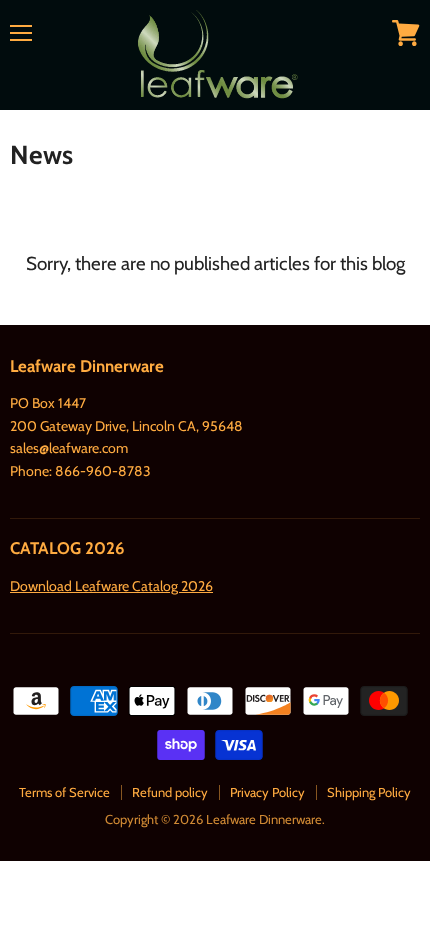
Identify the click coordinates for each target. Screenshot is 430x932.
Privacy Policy (267, 792)
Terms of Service (64, 792)
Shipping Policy (369, 792)
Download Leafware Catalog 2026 (111, 586)
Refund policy (170, 792)
